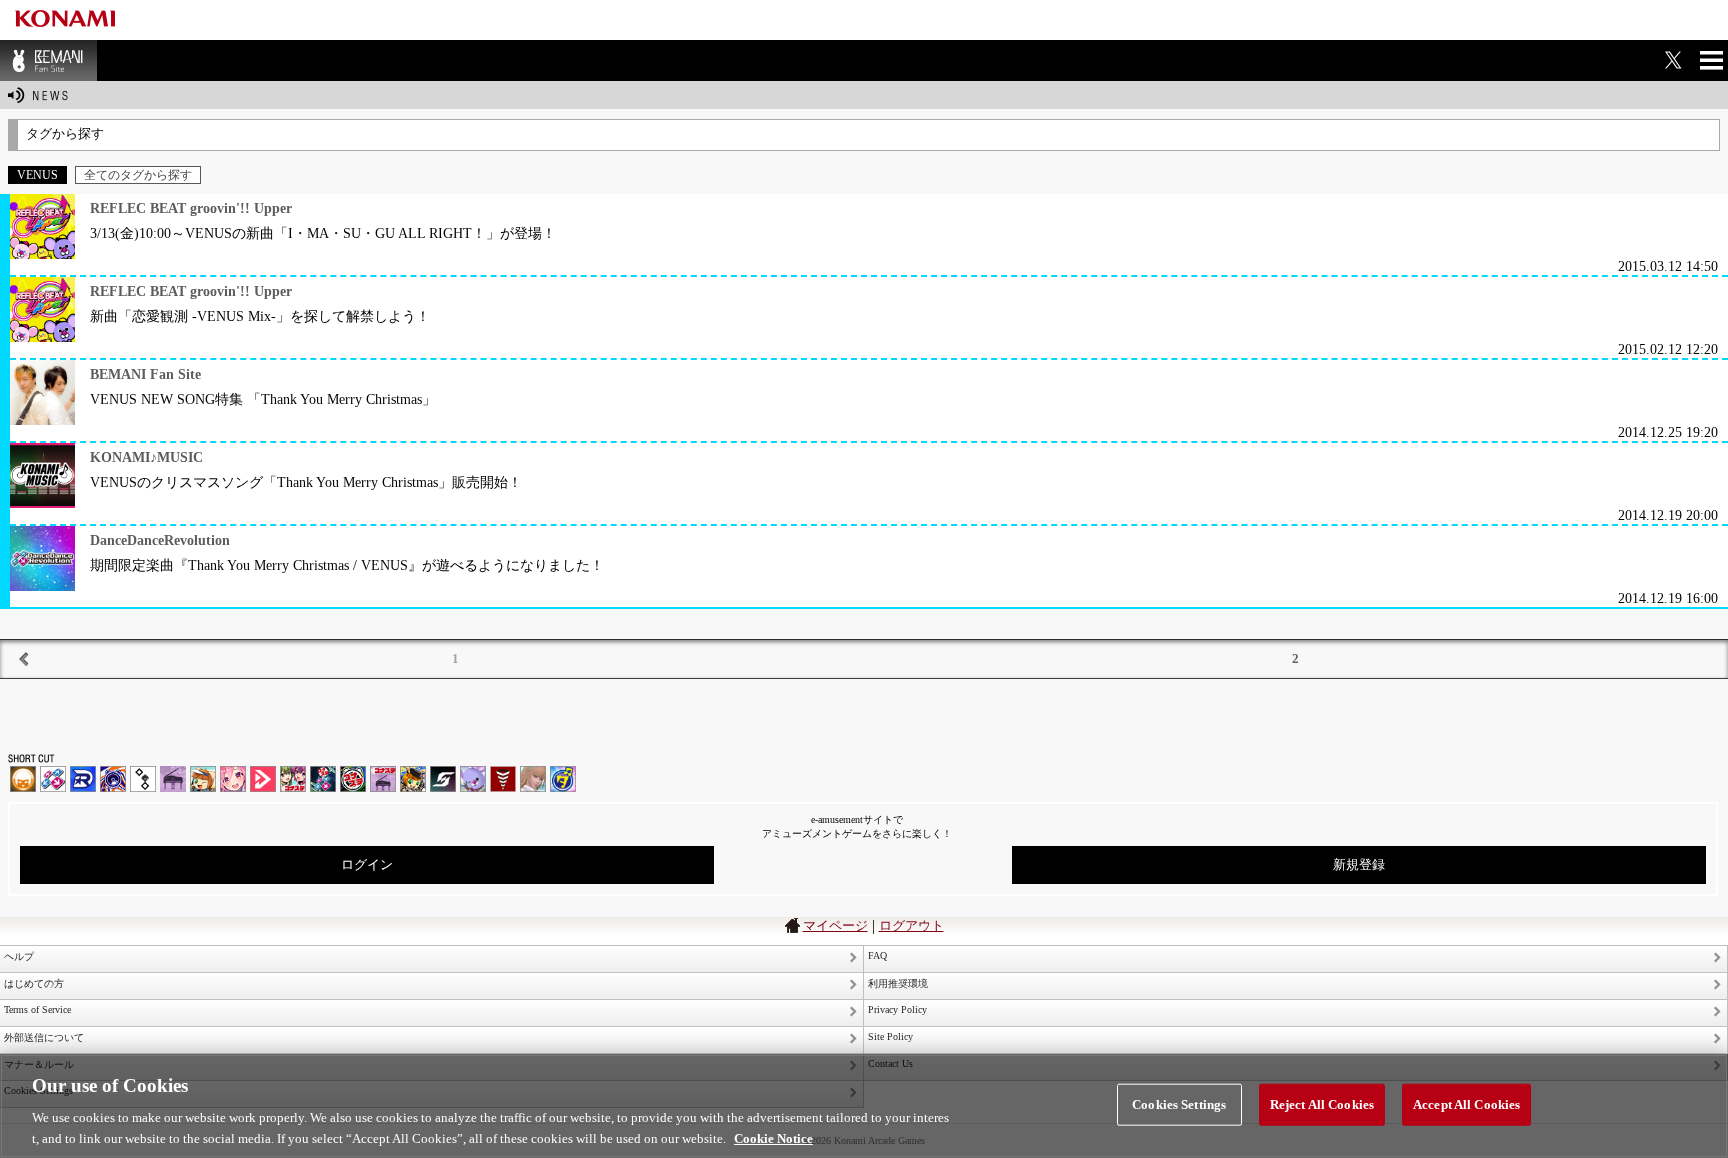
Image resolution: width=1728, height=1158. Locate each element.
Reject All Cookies (1322, 1104)
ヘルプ (19, 956)
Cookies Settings (1179, 1104)
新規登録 (1359, 864)
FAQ (877, 955)
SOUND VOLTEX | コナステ (443, 779)
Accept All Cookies (1466, 1104)
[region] (864, 1106)
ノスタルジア (173, 779)
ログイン (367, 864)
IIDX (23, 779)
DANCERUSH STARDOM (83, 779)
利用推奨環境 (898, 983)
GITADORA (113, 779)
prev (24, 659)
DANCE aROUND (263, 779)
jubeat (143, 779)
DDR (53, 779)
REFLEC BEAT (473, 779)
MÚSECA (503, 779)
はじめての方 (34, 983)
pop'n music (203, 779)
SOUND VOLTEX (233, 779)
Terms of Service (37, 1009)
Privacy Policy (897, 1009)
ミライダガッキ (563, 779)
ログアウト (911, 925)
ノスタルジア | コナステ (383, 779)
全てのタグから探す (138, 175)
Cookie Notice (773, 1137)
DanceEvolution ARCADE (533, 779)
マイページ (835, 925)
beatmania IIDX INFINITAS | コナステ (293, 779)
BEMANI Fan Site (48, 60)
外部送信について (44, 1037)
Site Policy (890, 1036)
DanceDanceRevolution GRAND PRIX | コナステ (323, 779)
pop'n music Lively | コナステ (413, 779)
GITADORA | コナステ (353, 779)
